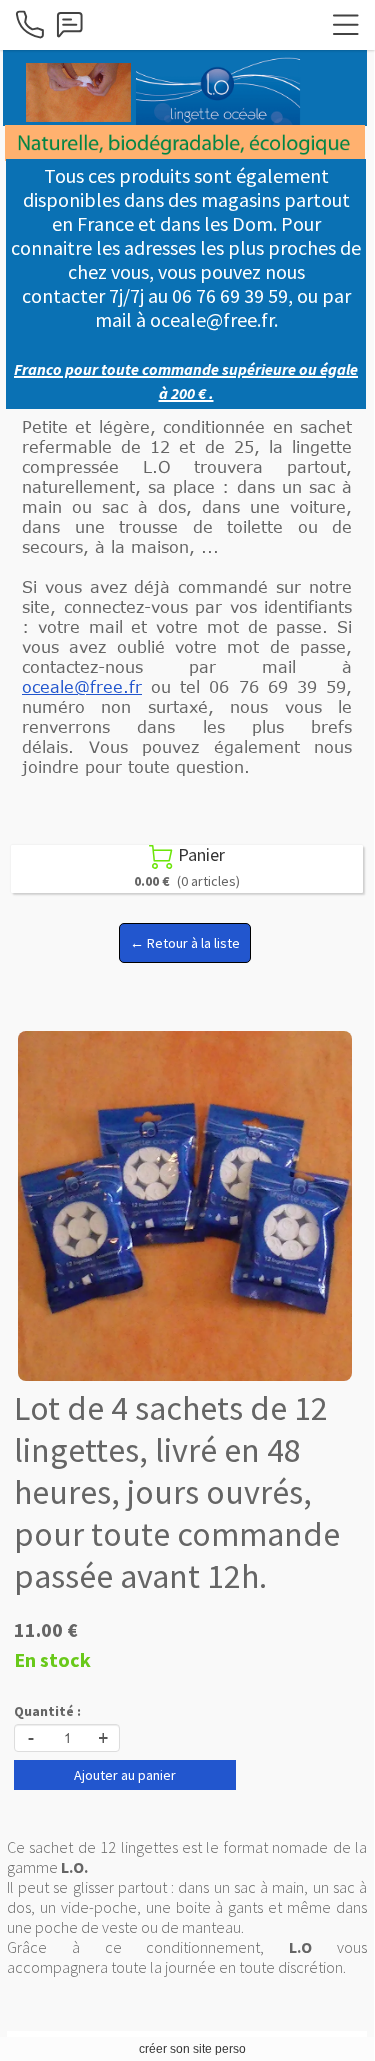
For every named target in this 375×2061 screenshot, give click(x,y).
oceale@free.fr (82, 687)
